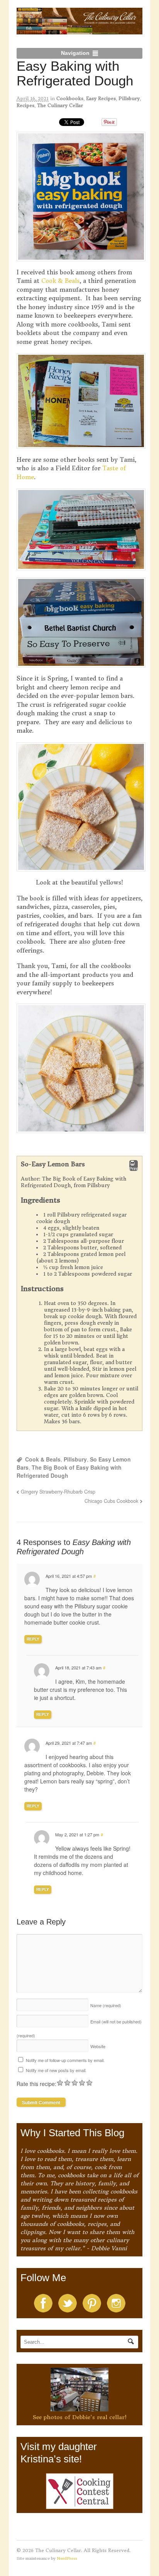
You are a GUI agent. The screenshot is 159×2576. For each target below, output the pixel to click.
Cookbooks (70, 98)
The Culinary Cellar (60, 105)
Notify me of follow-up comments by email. (65, 2060)
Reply (33, 1639)
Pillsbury (129, 98)
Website (98, 2046)
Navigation (75, 53)
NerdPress (67, 2558)
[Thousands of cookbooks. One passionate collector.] (80, 30)
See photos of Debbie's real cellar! (80, 2417)
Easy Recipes (101, 98)
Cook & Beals (60, 281)
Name (106, 2005)
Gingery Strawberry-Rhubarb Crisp (58, 1492)
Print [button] (134, 1169)
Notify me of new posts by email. (56, 2070)
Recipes (25, 105)
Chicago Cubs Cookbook (111, 1501)
